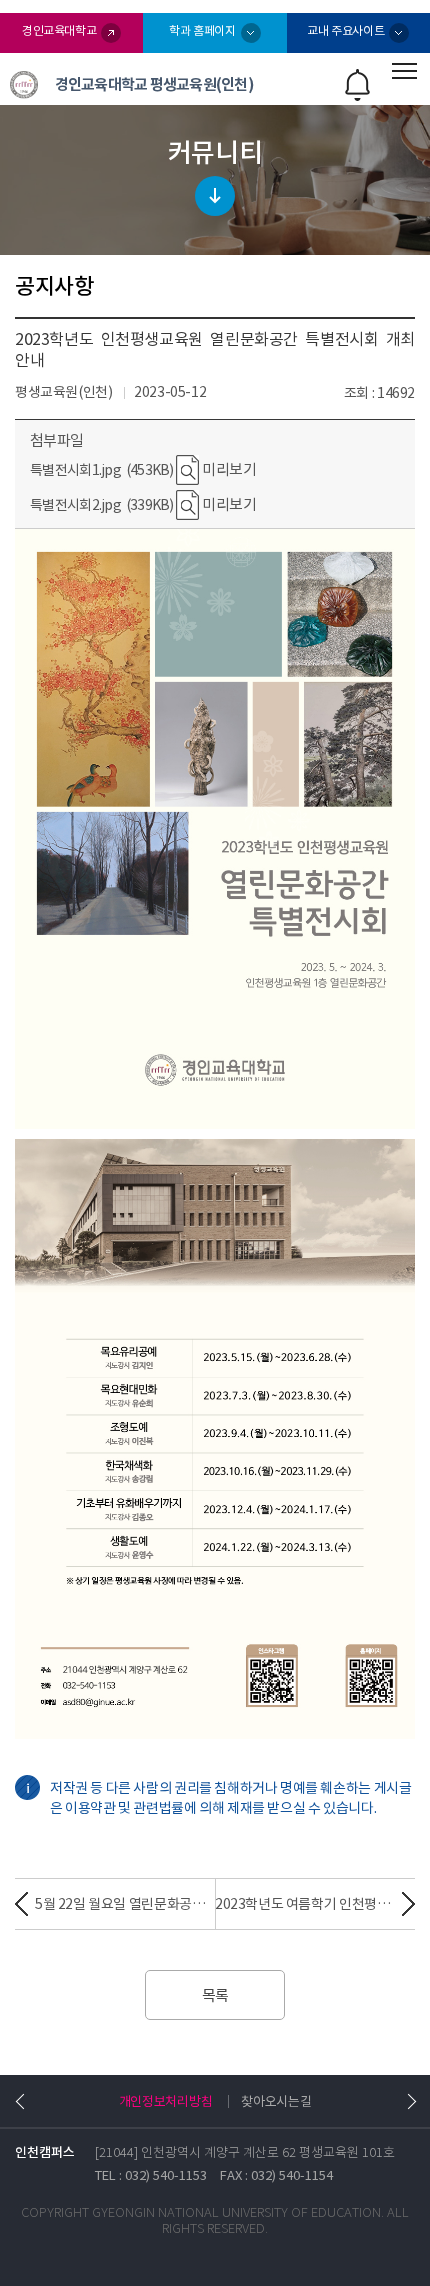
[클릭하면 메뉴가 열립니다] (404, 70)
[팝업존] (357, 85)
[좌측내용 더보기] (22, 2101)
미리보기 (227, 469)
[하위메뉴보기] (215, 180)
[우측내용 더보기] (407, 2101)
